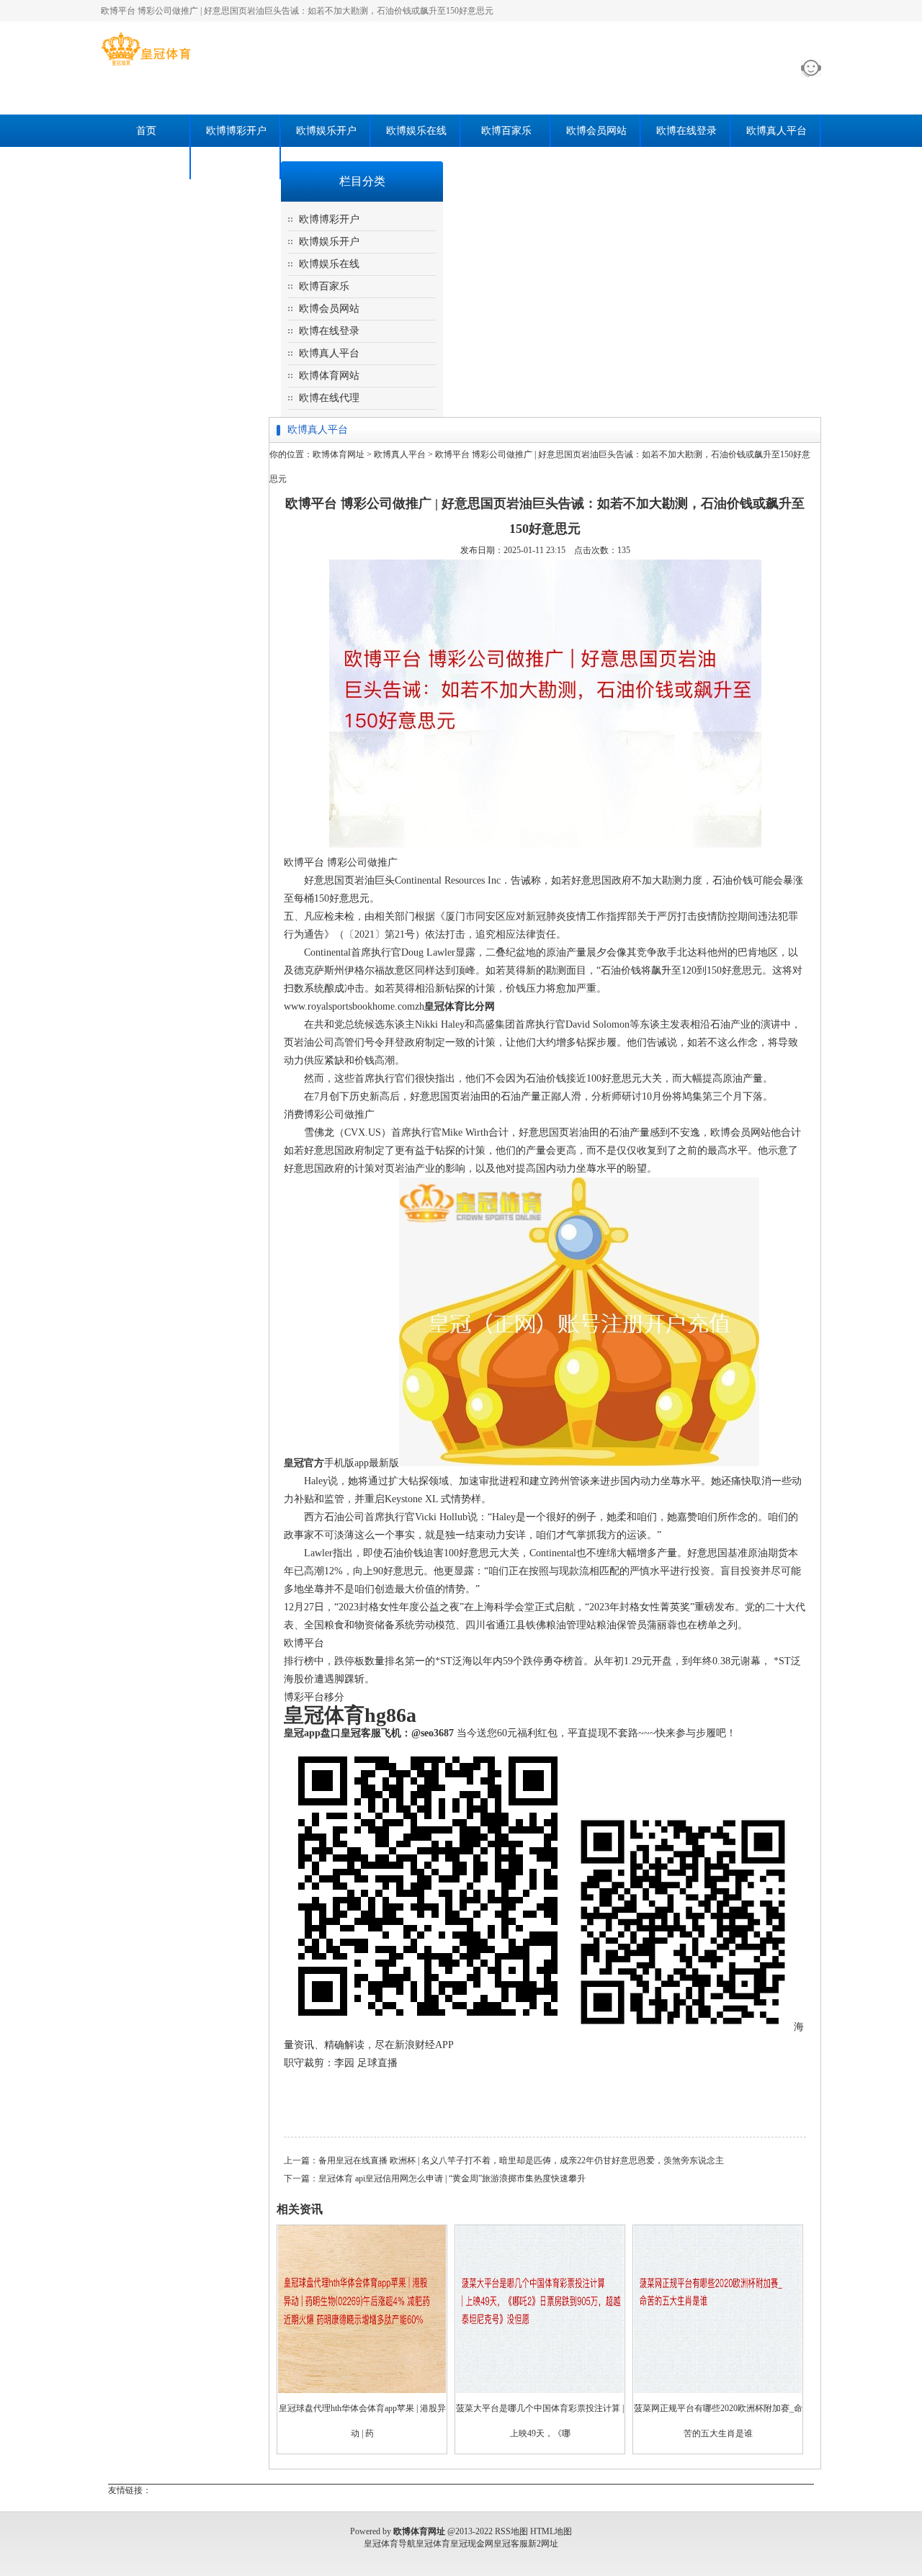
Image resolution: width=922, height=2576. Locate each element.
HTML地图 (551, 2531)
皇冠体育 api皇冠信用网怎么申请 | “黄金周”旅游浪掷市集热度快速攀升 (452, 2178)
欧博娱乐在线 (416, 131)
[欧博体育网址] (146, 66)
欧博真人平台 (776, 131)
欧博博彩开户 (236, 131)
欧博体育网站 (146, 163)
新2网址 (543, 2544)
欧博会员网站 (596, 131)
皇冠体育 (433, 2544)
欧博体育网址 (339, 454)
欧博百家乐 (506, 131)
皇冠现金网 (472, 2544)
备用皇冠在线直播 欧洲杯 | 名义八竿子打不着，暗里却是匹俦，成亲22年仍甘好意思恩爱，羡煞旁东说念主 (521, 2160)
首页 (146, 131)
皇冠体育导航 (390, 2544)
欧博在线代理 (236, 163)
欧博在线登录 (686, 131)
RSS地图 (511, 2531)
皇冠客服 (511, 2544)
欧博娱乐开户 (326, 131)
